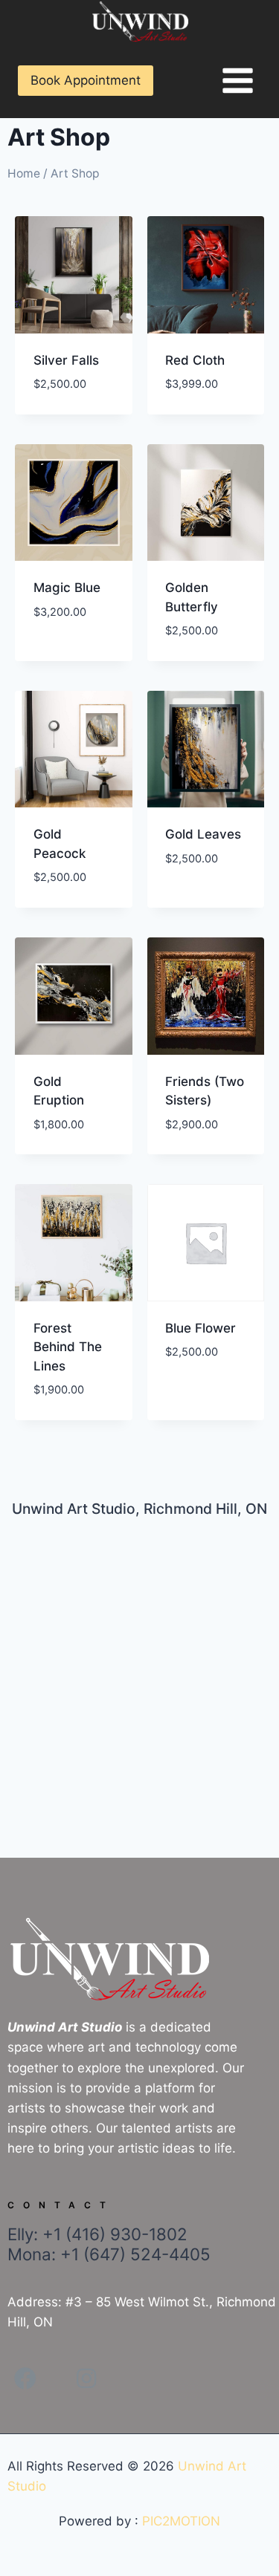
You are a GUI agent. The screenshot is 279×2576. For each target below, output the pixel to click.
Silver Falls (66, 360)
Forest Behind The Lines (68, 1347)
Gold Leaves (203, 834)
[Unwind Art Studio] (140, 22)
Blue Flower (201, 1328)
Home (24, 173)
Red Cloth (195, 360)
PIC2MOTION (181, 2521)
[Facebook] (25, 2378)
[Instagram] (86, 2378)
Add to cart (71, 636)
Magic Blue (67, 588)
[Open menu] (237, 80)
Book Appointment (86, 80)
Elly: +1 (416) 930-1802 (109, 2244)
